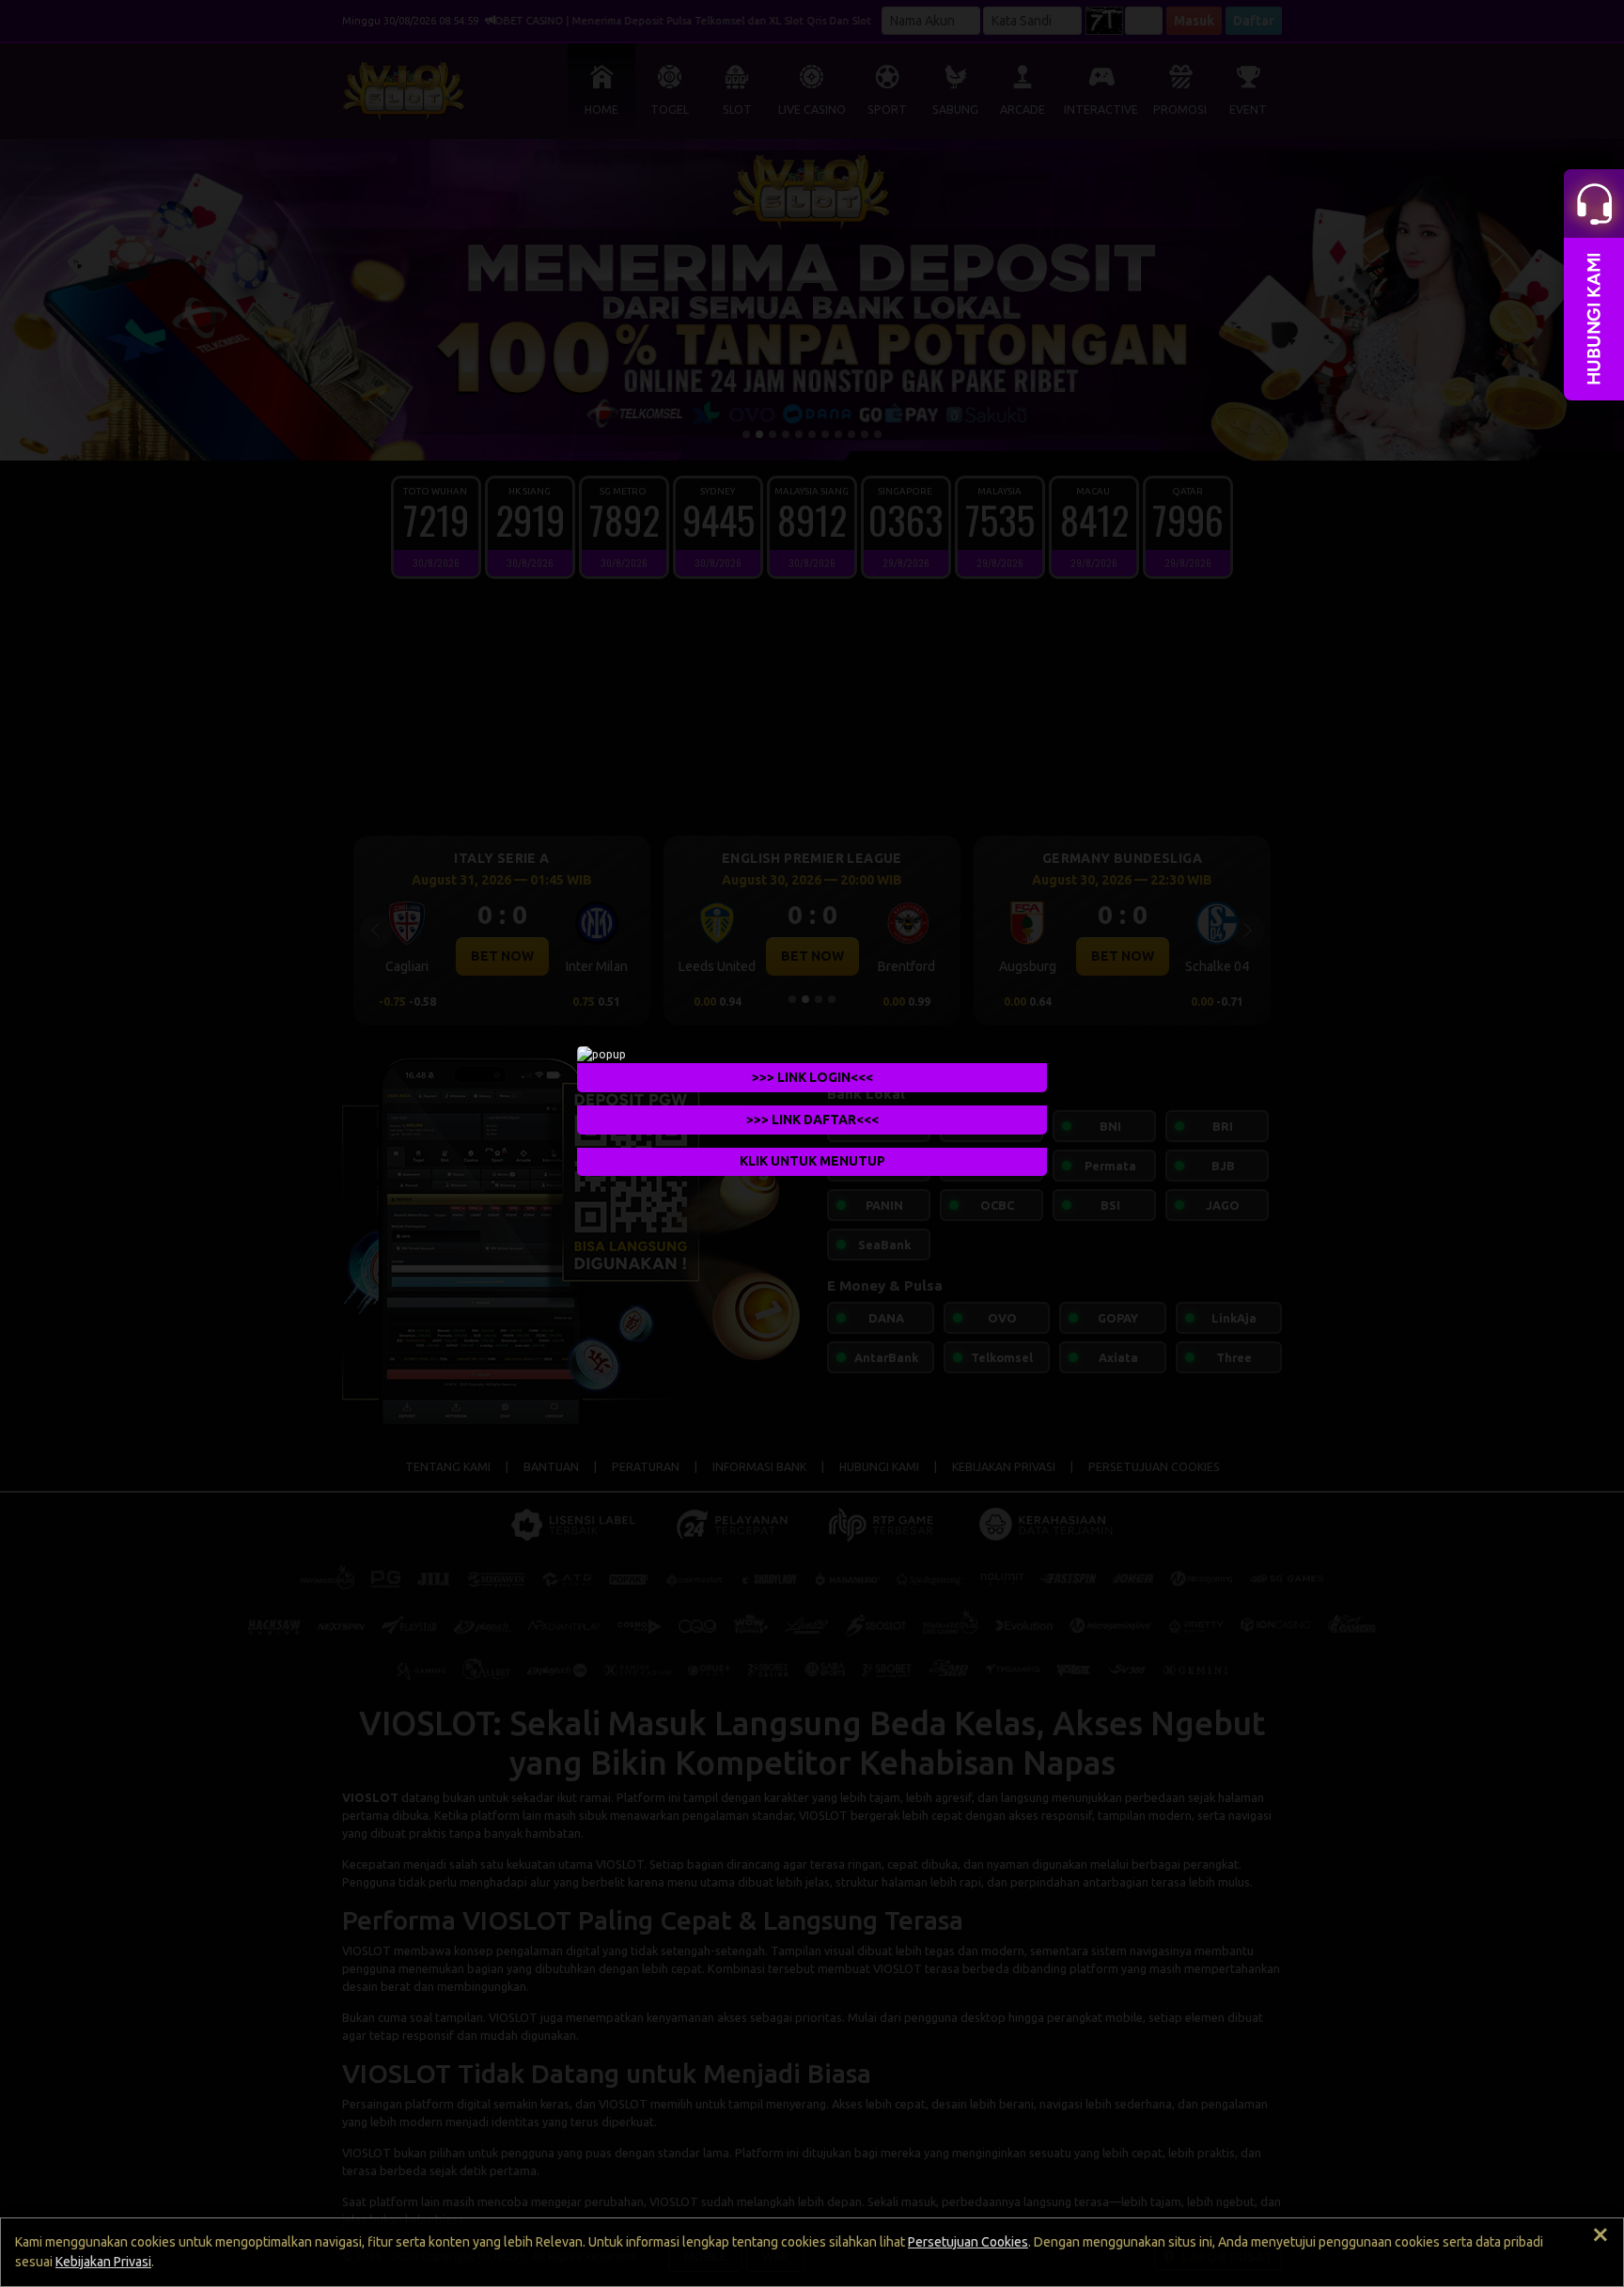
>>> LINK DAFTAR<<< (812, 1119)
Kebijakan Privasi (103, 2262)
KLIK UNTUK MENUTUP (812, 1161)
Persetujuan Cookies (968, 2242)
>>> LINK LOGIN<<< (812, 1076)
